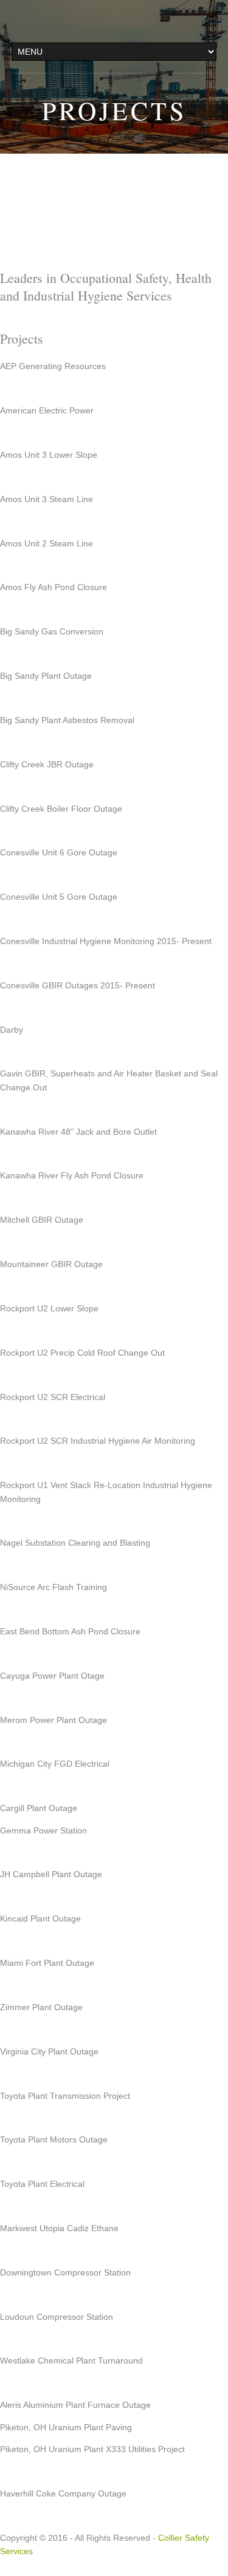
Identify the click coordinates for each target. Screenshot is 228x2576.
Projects (114, 110)
